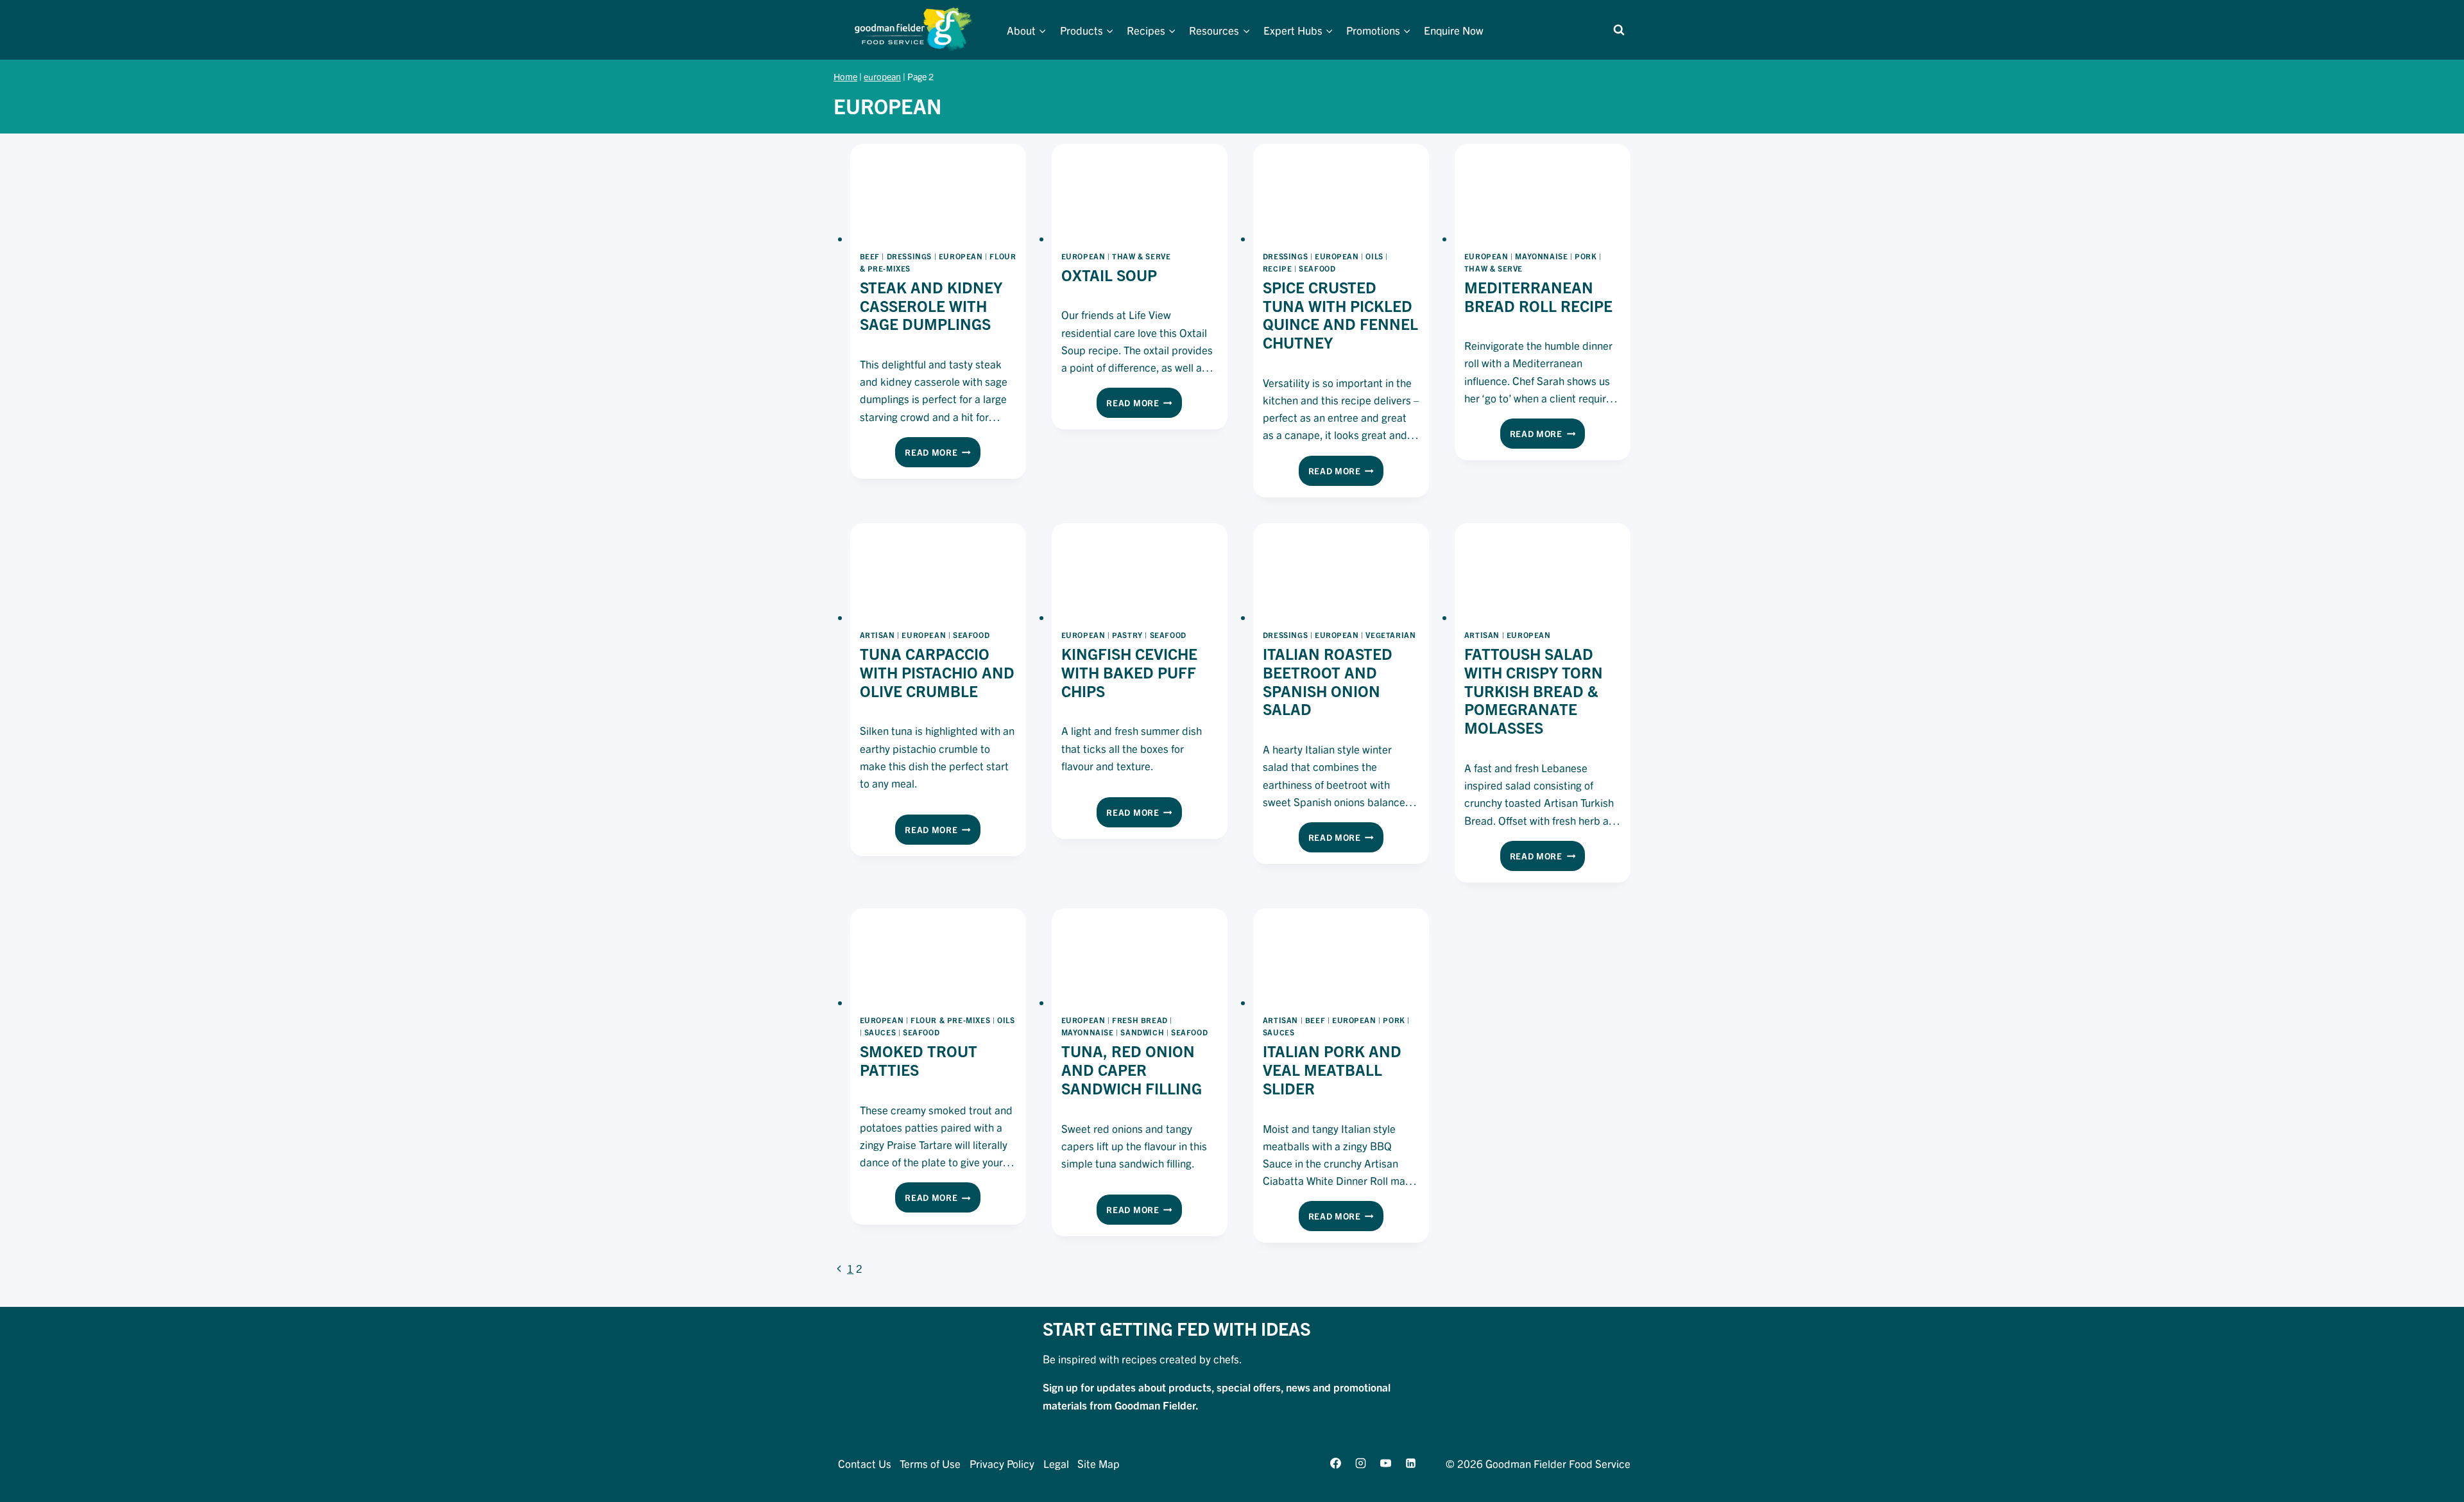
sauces (880, 1032)
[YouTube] (1385, 1463)
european (882, 76)
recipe (1278, 268)
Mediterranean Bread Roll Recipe (1538, 296)
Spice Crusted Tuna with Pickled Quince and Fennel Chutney (1340, 315)
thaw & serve (1141, 256)
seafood (1317, 268)
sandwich (1142, 1032)
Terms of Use (930, 1463)
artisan (877, 634)
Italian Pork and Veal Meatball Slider (1332, 1069)
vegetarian (1390, 634)
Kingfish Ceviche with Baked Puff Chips (1129, 672)
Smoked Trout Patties (919, 1060)
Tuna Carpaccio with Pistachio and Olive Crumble (937, 672)
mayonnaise (1541, 256)
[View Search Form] (1619, 30)
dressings (909, 256)
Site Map (1099, 1463)
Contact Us (865, 1463)
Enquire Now (1454, 30)
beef (870, 256)
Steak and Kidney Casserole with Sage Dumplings (931, 306)
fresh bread (1140, 1020)
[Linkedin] (1411, 1463)
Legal (1056, 1463)
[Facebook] (1335, 1463)
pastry (1127, 634)
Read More (943, 455)
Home (845, 76)
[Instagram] (1360, 1463)
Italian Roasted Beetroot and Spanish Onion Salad (1328, 681)
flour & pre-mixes (950, 1020)
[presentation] (938, 193)
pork (1586, 256)
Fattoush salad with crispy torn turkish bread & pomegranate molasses (1534, 690)
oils (1374, 256)
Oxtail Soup (1109, 275)
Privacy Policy (1002, 1463)
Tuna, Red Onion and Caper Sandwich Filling (1132, 1069)
